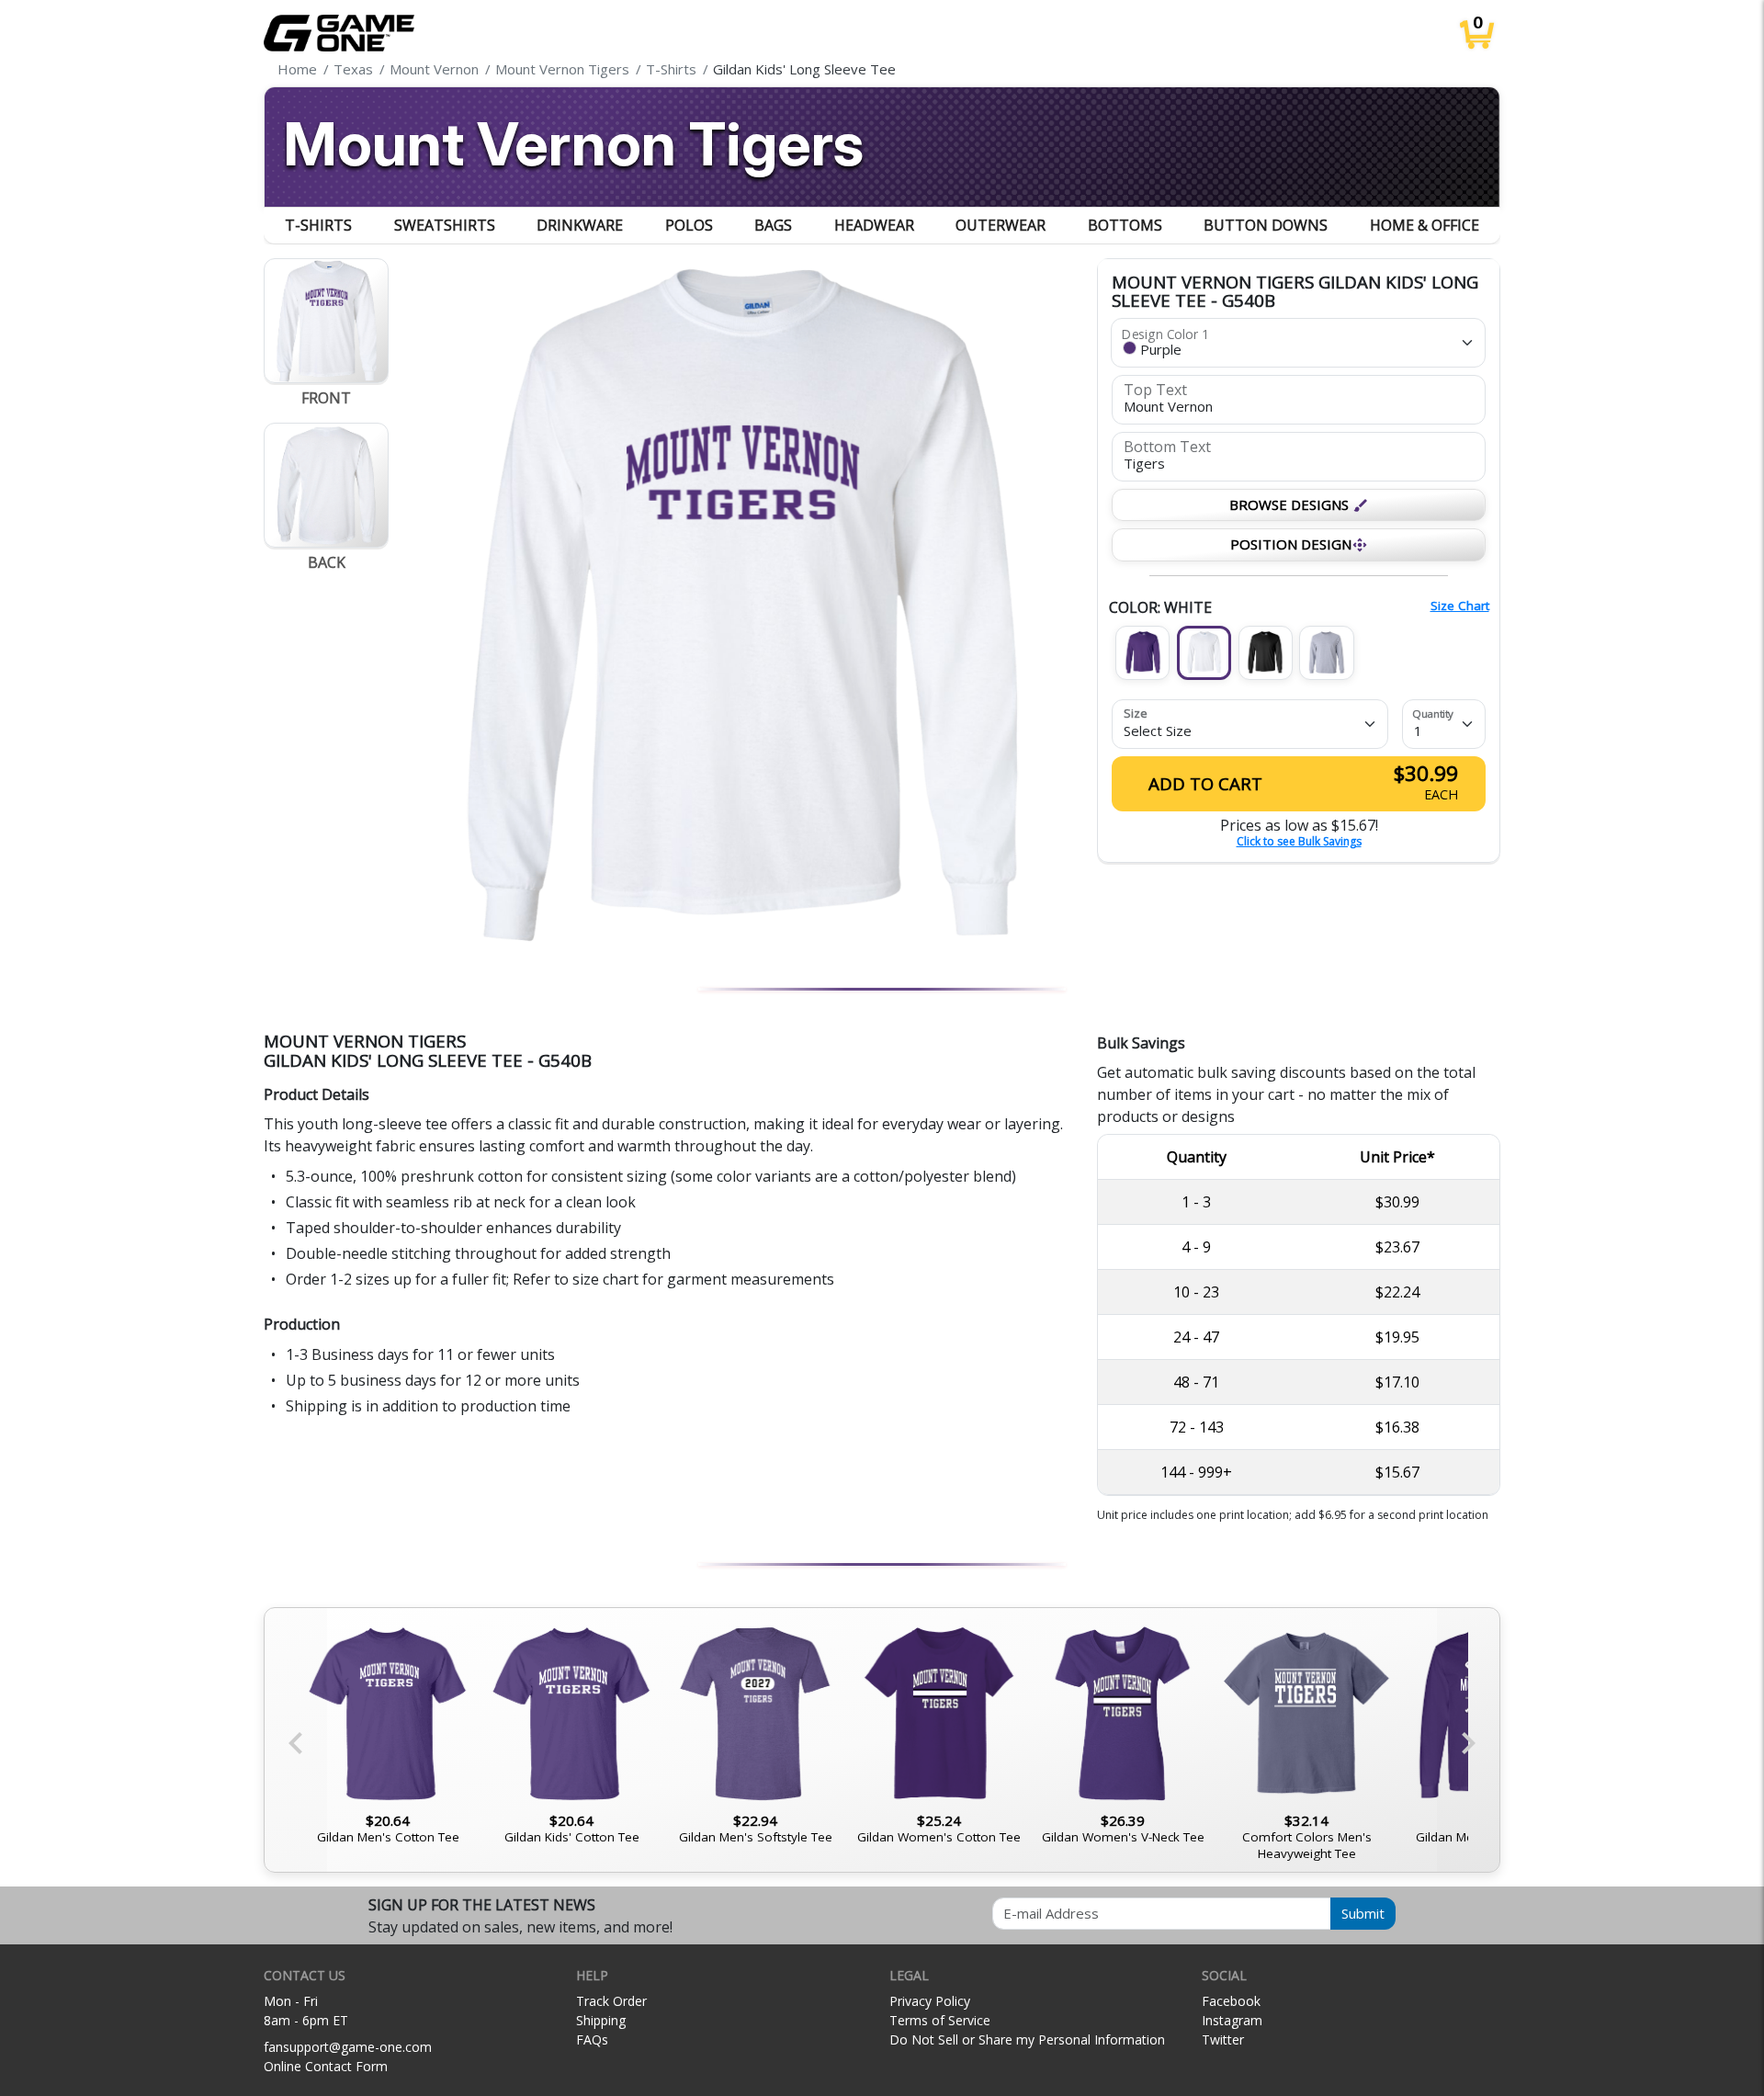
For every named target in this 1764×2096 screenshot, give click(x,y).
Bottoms (1125, 225)
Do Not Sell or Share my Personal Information (1027, 2039)
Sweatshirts (445, 225)
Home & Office (1425, 225)
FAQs (592, 2039)
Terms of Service (940, 2020)
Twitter (1223, 2039)
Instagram (1232, 2020)
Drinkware (580, 225)
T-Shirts (318, 225)
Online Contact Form (326, 2066)
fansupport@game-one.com (348, 2047)
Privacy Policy (930, 2001)
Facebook (1231, 2001)
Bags (773, 225)
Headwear (874, 225)
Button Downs (1266, 225)
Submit (1363, 1913)
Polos (689, 225)
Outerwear (1001, 225)
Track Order (611, 2001)
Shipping (601, 2020)
